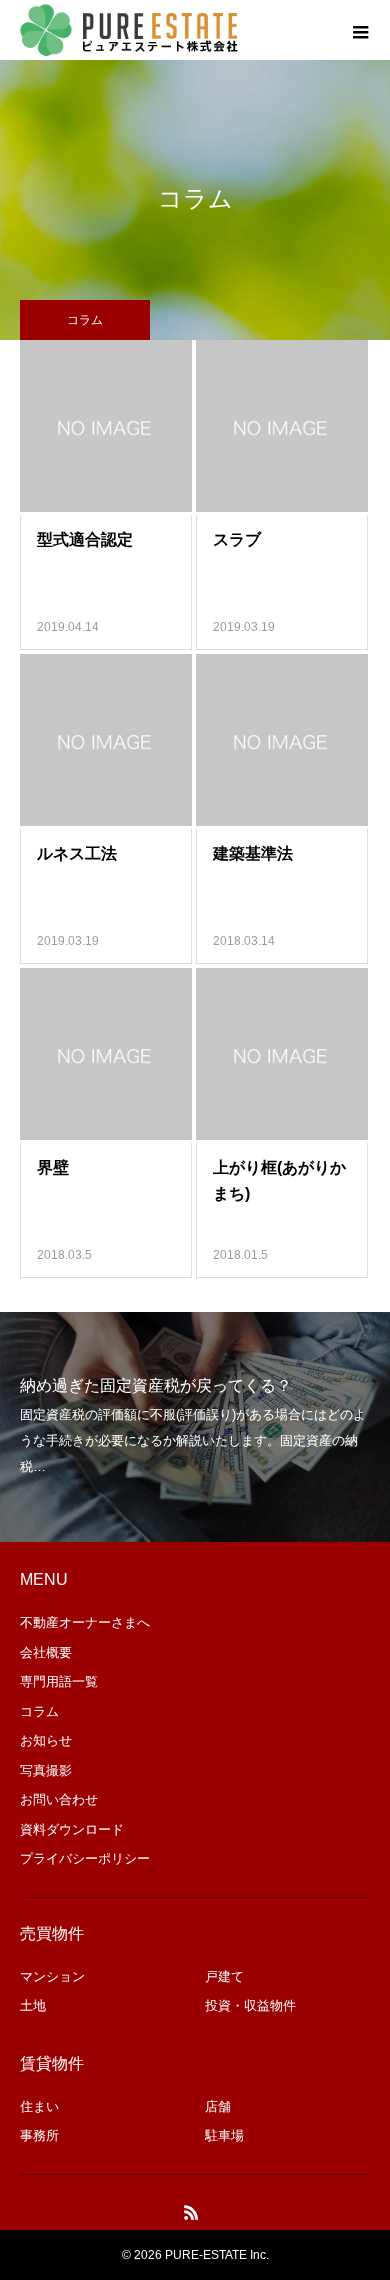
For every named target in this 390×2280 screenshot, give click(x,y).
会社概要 (46, 1652)
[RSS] (192, 2212)
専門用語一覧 (59, 1681)
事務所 (39, 2135)
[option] (195, 1427)
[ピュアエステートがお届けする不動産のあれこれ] (130, 30)
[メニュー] (360, 30)
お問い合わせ (59, 1799)
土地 (33, 2005)
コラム (39, 1711)
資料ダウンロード (72, 1829)
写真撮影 (46, 1770)
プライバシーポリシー (85, 1858)
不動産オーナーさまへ (85, 1622)
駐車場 (224, 2135)
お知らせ (46, 1740)
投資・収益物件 (250, 2005)
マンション (52, 1976)
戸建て (224, 1976)
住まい (39, 2106)
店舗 (218, 2106)
